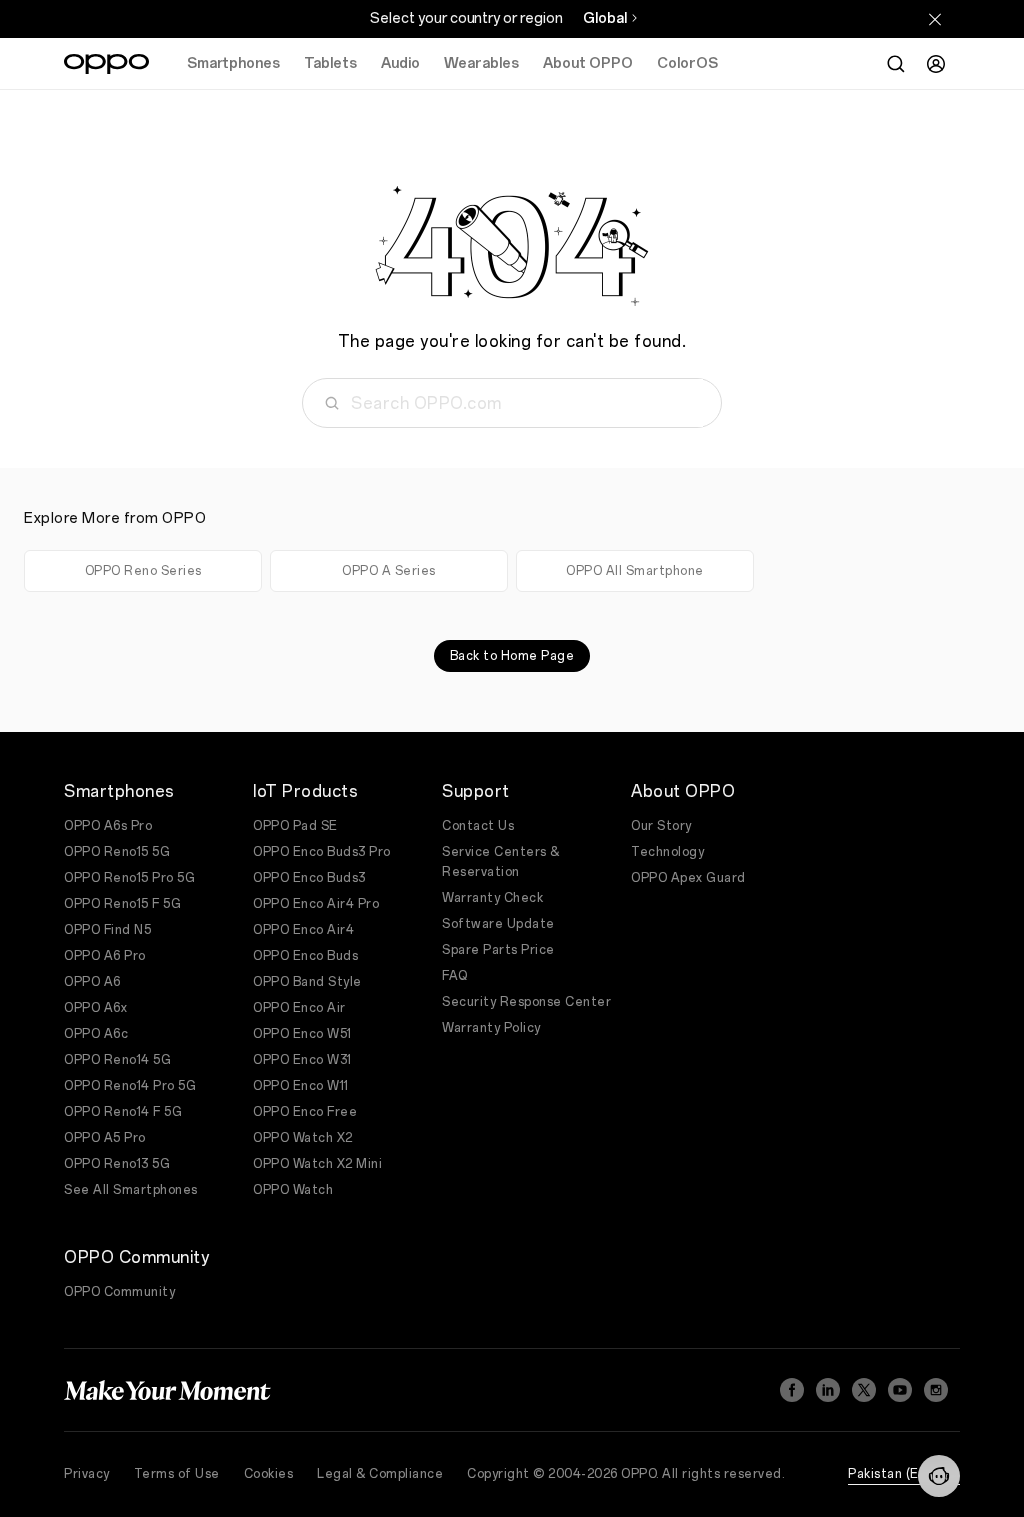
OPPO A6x (95, 1008)
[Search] (896, 64)
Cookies (269, 1474)
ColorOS (687, 63)
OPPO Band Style (307, 982)
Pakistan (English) (904, 1474)
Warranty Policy (491, 1028)
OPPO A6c (96, 1034)
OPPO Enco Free (305, 1112)
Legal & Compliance (380, 1474)
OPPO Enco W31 (302, 1060)
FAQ (455, 976)
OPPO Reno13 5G (117, 1164)
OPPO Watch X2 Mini (317, 1164)
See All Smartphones (131, 1190)
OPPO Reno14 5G (117, 1060)
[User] (936, 64)
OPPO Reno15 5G (117, 852)
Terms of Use (177, 1474)
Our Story (661, 826)
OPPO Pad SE (295, 826)
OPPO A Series (389, 571)
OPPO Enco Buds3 (309, 878)
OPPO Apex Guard (688, 878)
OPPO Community (119, 1292)
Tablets (330, 63)
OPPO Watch (293, 1190)
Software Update (498, 924)
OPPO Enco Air (299, 1008)
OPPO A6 (92, 982)
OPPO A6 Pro (105, 956)
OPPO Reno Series (143, 571)
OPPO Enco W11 (301, 1086)
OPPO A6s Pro (108, 826)
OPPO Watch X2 (303, 1138)
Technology (667, 852)
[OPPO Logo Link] (106, 64)
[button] (939, 1476)
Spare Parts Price (498, 950)
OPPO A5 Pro (105, 1138)
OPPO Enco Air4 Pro (316, 904)
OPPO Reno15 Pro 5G (129, 878)
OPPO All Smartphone (635, 571)
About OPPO (588, 63)
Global (605, 18)
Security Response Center (526, 1002)
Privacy (87, 1474)
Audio (400, 63)
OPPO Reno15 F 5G (122, 904)
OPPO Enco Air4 (303, 930)
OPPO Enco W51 (302, 1034)
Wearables (481, 63)
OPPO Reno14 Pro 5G (130, 1086)
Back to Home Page (512, 656)
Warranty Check (492, 898)
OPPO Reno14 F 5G (123, 1112)
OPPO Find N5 (107, 930)
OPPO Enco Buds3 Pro (322, 852)
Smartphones (233, 63)
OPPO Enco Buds (305, 956)
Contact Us (478, 826)
